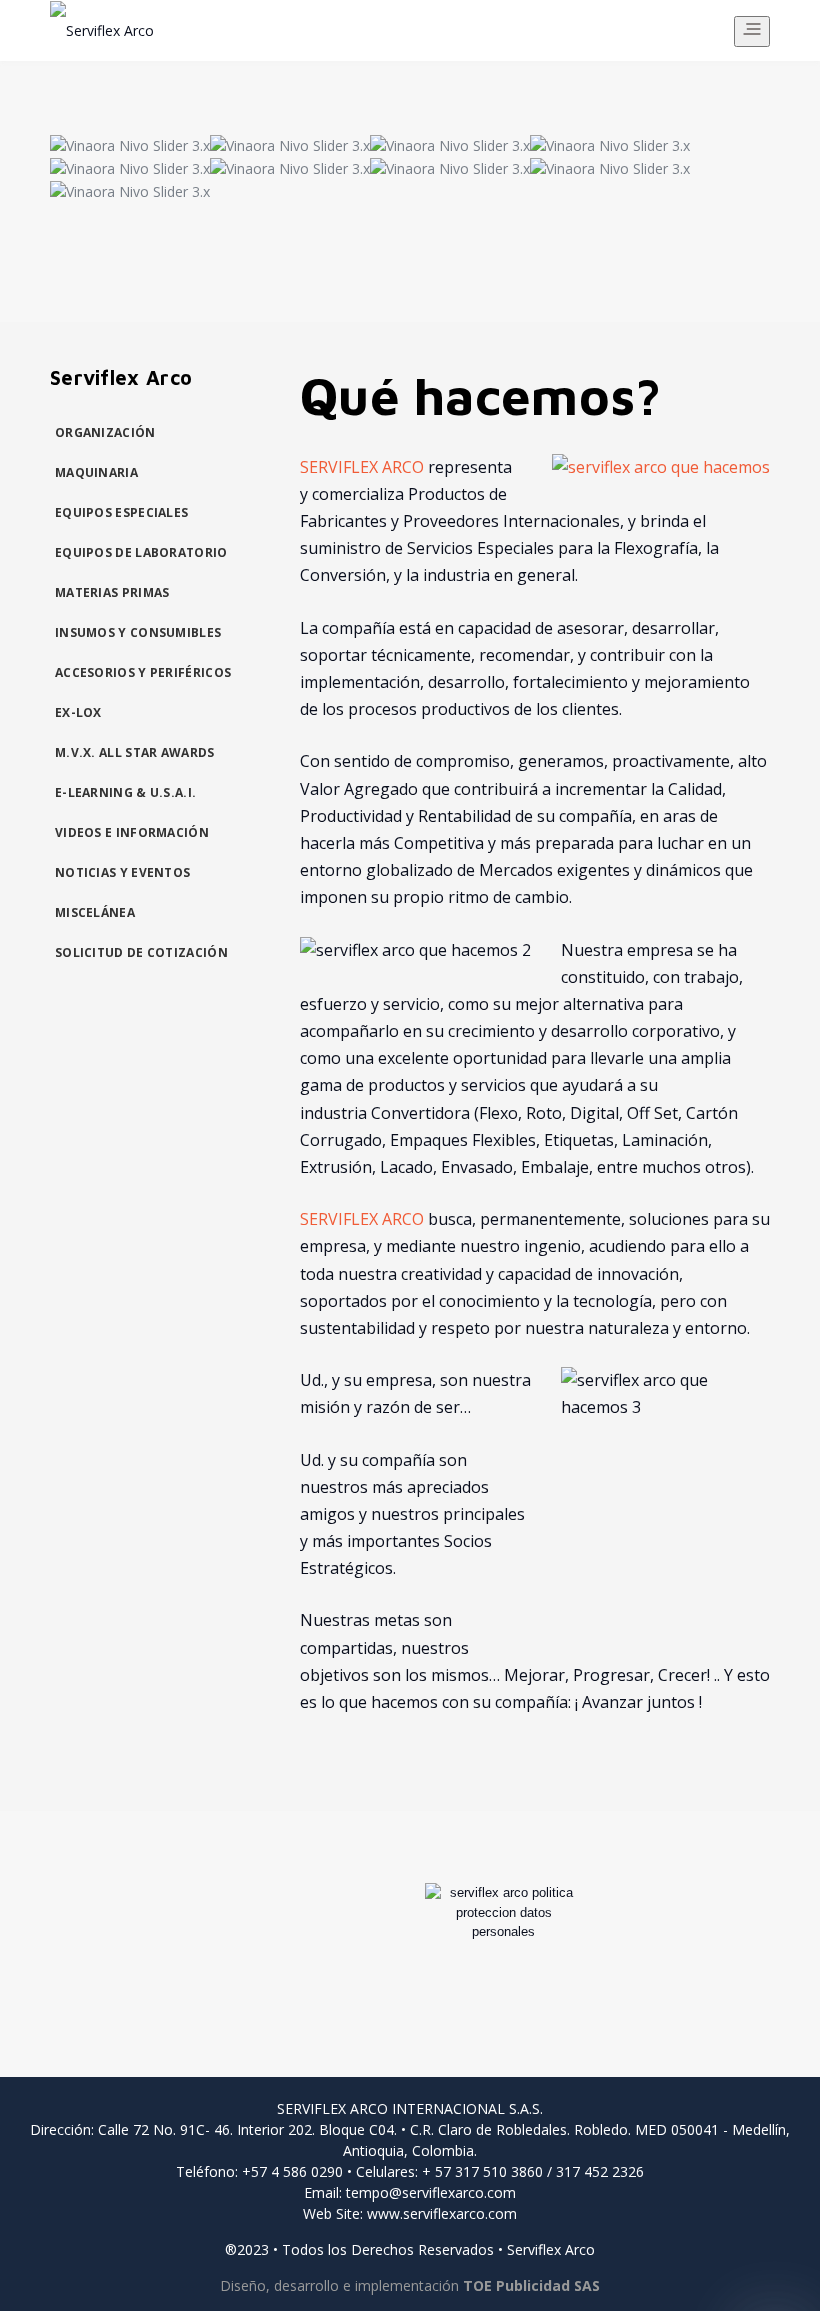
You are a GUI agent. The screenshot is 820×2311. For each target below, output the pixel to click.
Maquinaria (96, 472)
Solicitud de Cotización (141, 952)
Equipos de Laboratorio (141, 552)
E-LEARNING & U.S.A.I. (125, 792)
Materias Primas (112, 592)
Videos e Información (132, 832)
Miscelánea (95, 912)
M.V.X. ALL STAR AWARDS (135, 752)
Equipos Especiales (121, 512)
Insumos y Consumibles (138, 632)
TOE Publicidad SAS (531, 2285)
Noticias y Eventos (122, 872)
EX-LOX (78, 712)
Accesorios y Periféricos (143, 672)
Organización (105, 432)
